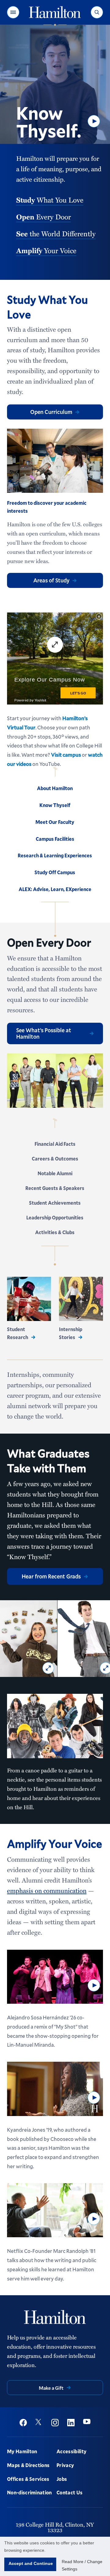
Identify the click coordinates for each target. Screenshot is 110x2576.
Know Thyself (55, 805)
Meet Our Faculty (55, 822)
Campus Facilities (55, 839)
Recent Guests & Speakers (55, 1188)
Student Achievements (55, 1203)
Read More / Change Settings (82, 2565)
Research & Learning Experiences (55, 855)
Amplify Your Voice (55, 1844)
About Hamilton (55, 788)
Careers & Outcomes (55, 1159)
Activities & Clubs (55, 1232)
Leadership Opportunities (55, 1217)
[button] (13, 12)
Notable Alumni (55, 1173)
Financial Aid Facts (55, 1144)
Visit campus (66, 755)
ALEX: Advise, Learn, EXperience (55, 889)
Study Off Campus (55, 872)
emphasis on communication (47, 1890)
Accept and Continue (31, 2563)
